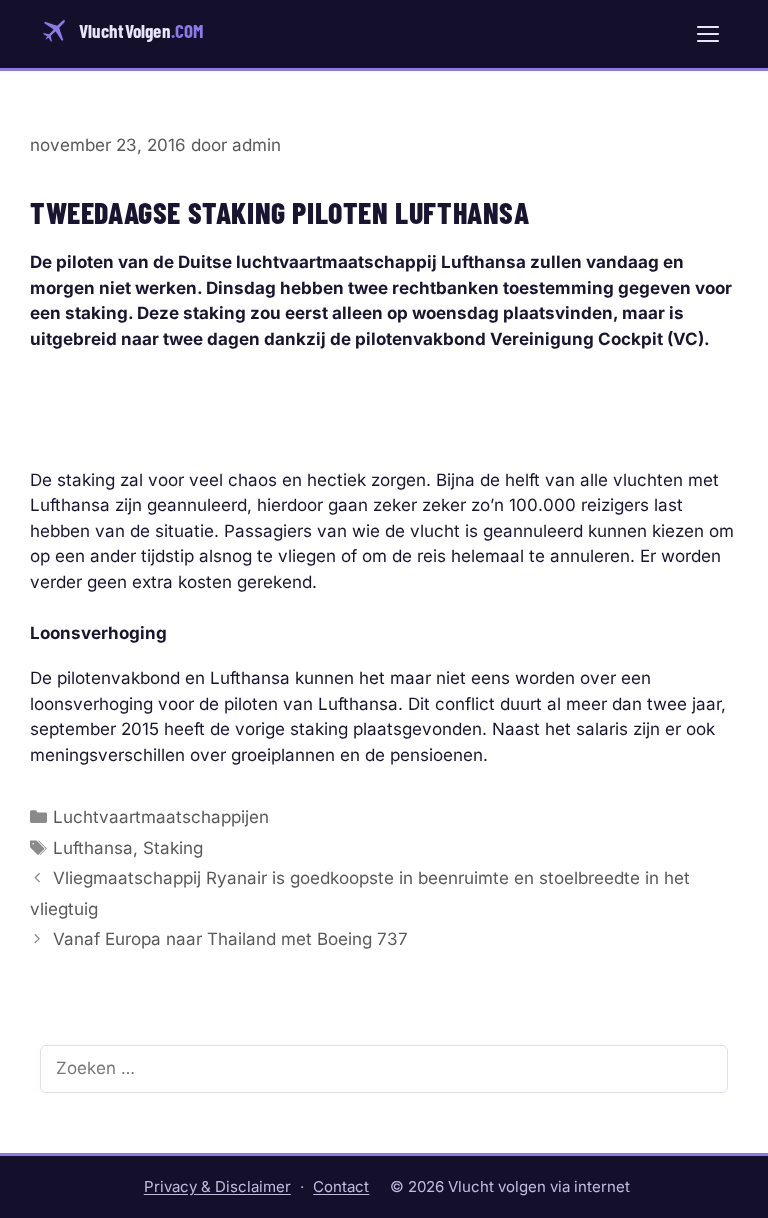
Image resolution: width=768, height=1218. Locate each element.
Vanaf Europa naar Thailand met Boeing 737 (230, 939)
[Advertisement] (384, 397)
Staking (173, 848)
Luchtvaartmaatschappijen (161, 817)
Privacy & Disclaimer (217, 1186)
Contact (341, 1186)
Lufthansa (93, 848)
